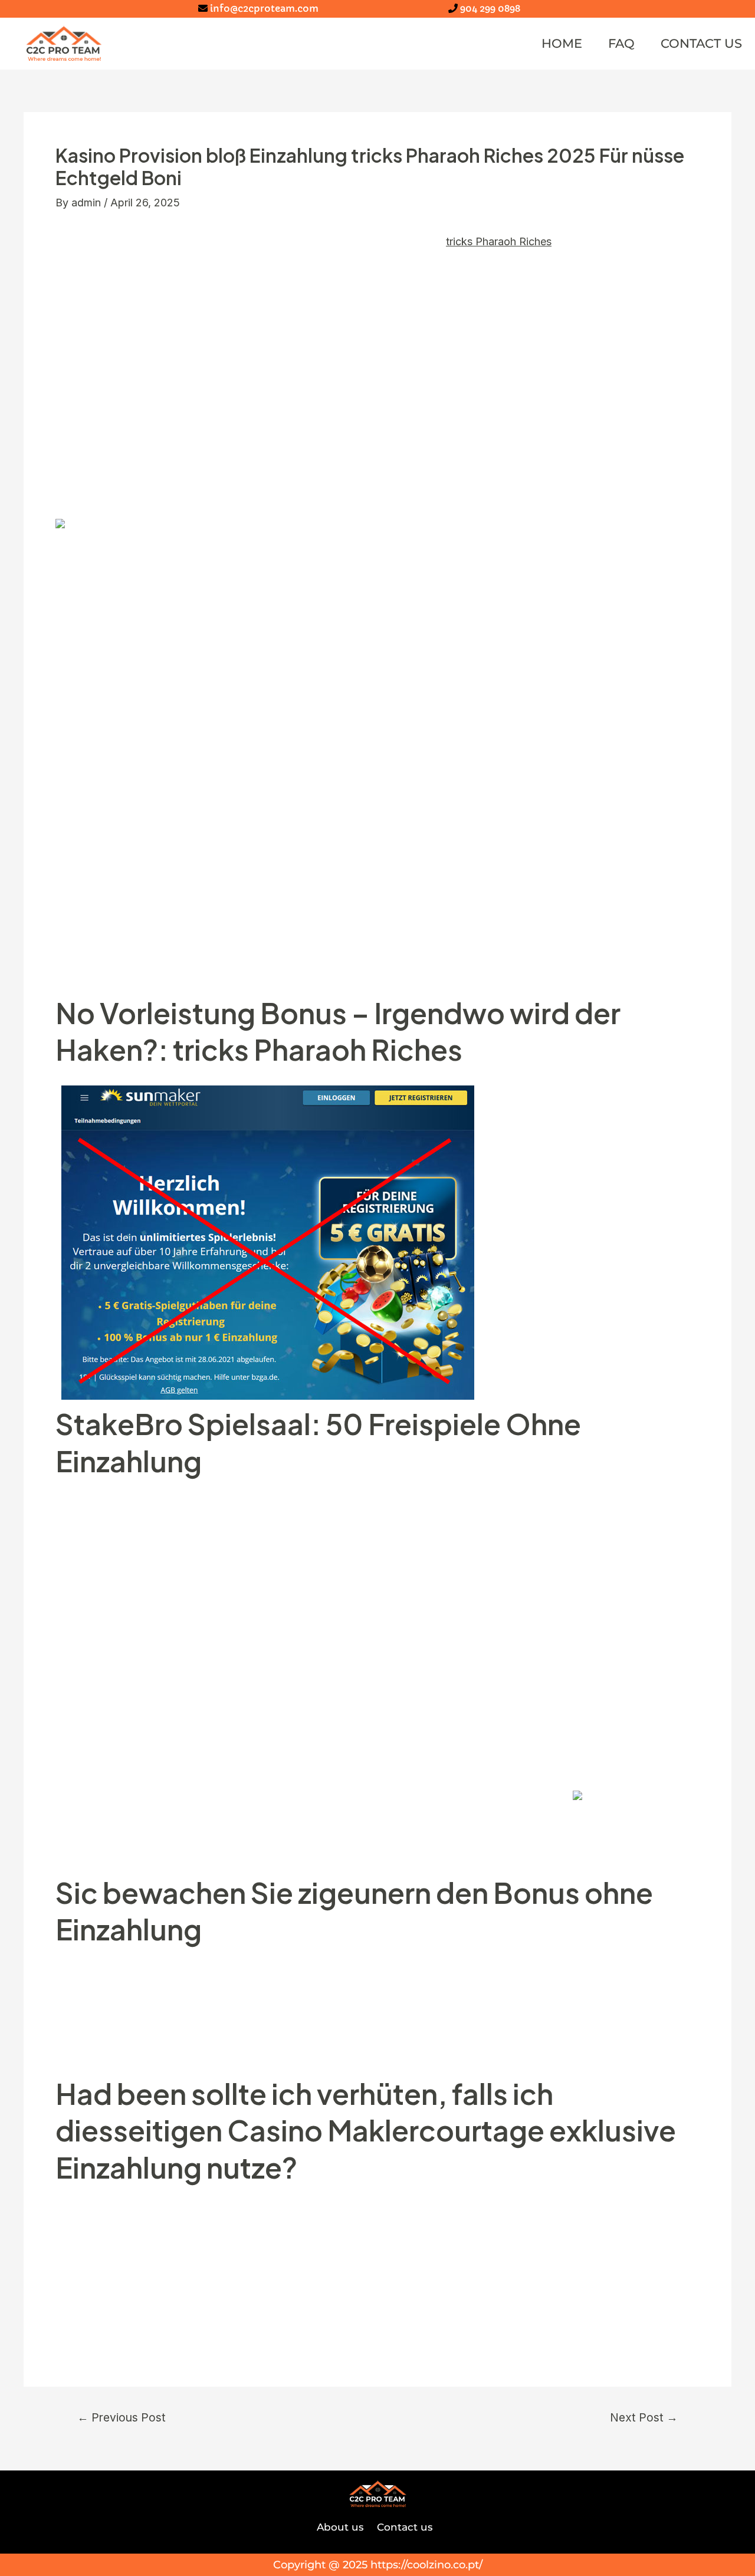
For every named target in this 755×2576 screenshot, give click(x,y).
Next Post (644, 2418)
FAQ (621, 43)
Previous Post (122, 2418)
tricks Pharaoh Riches (499, 241)
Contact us (701, 43)
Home (562, 43)
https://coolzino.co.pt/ (426, 2565)
